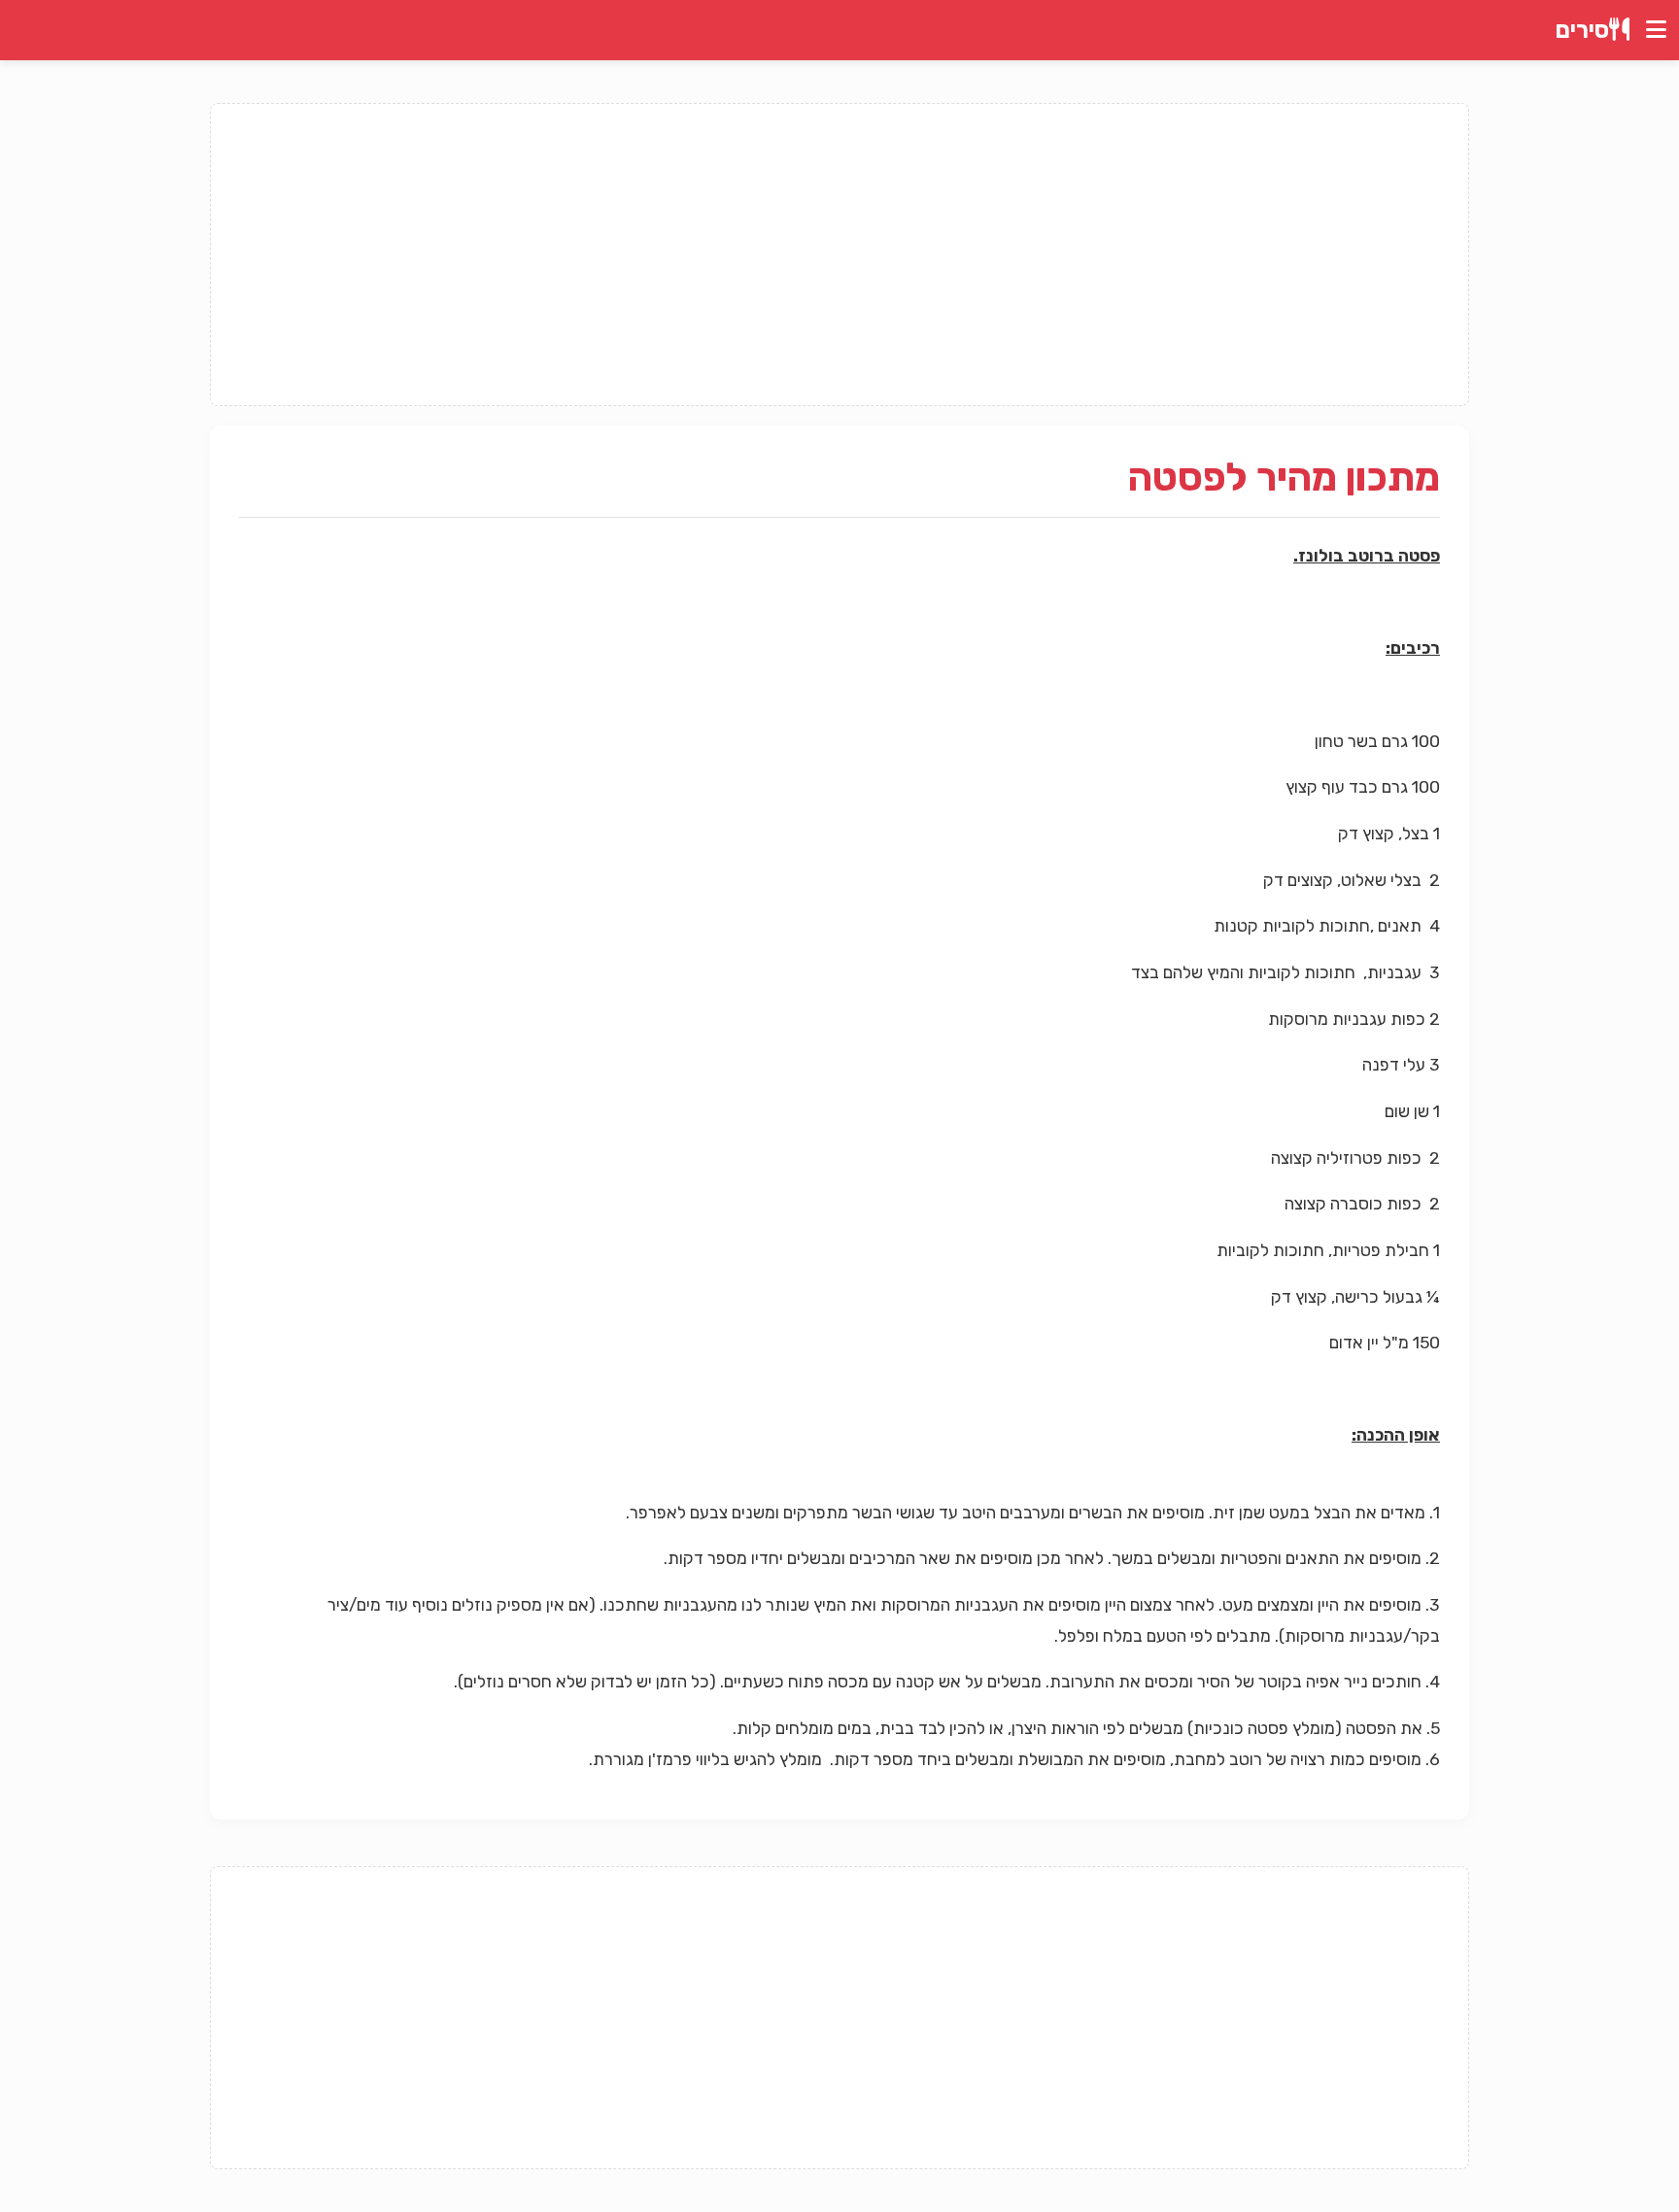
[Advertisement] (839, 255)
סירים (1582, 30)
